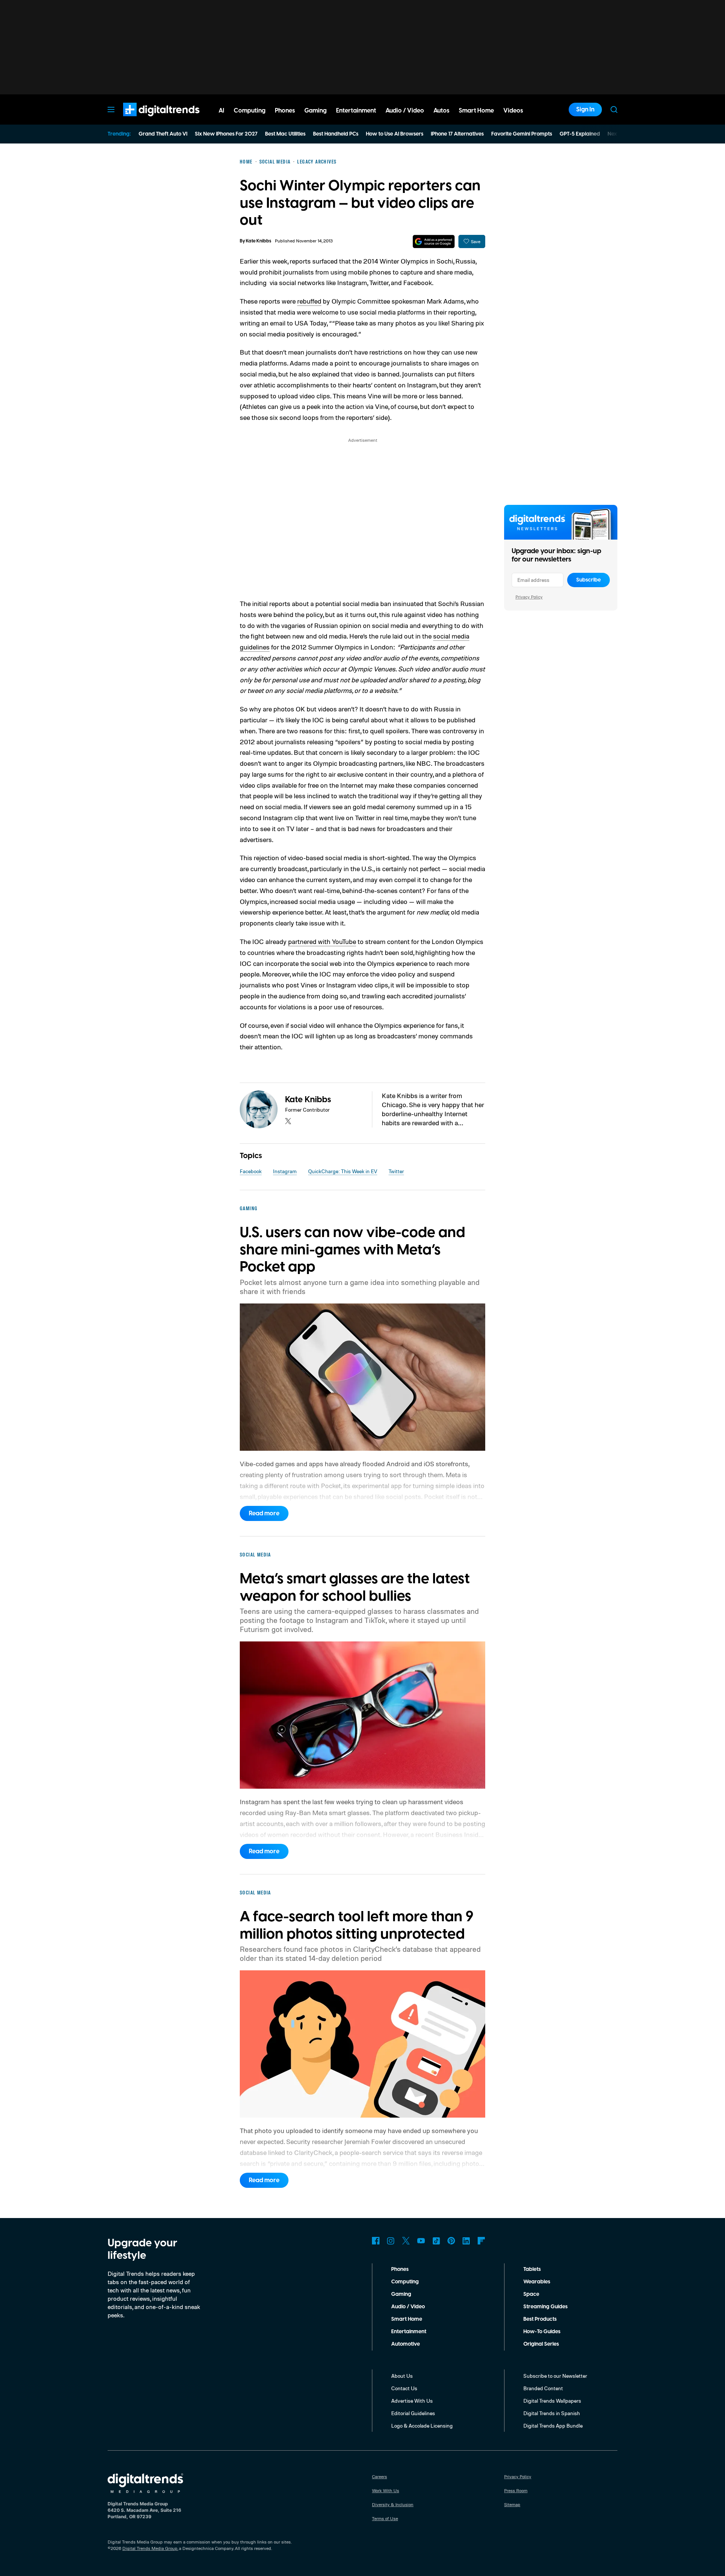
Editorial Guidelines (413, 2413)
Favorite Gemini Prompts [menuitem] (522, 134)
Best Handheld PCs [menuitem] (336, 134)
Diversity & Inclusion (393, 2504)
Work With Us (386, 2490)
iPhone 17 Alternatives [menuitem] (457, 134)
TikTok (436, 2241)
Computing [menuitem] (250, 111)
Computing (405, 2282)
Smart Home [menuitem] (476, 111)
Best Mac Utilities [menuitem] (285, 134)
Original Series (541, 2344)
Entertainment (409, 2332)
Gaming (401, 2294)
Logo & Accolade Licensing (422, 2426)
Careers (379, 2477)
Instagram (285, 1171)
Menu (111, 110)
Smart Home (407, 2319)
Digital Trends (148, 120)
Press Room (516, 2490)
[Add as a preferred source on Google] (434, 241)
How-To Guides (542, 2332)
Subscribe (588, 580)
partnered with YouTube (322, 941)
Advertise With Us (412, 2401)
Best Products (540, 2319)
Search (614, 110)
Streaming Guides (545, 2307)
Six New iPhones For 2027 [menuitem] (226, 134)
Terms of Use (385, 2518)
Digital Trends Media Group (150, 2548)
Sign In (585, 110)
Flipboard (481, 2241)
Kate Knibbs (258, 241)
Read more (264, 1513)
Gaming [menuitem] (315, 111)
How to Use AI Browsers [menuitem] (395, 134)
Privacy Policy (529, 597)
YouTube (421, 2241)
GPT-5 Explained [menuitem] (580, 134)
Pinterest (451, 2241)
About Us (402, 2376)
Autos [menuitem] (441, 111)
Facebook (251, 1171)
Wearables (537, 2282)
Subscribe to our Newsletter (555, 2376)
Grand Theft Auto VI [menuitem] (163, 134)
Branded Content (543, 2388)
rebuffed (309, 301)
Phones (400, 2269)
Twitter (396, 1171)
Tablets (532, 2269)
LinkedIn (466, 2241)
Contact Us (404, 2388)
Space (531, 2294)
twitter (288, 1121)
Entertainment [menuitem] (356, 111)
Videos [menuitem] (513, 111)
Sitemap (512, 2504)
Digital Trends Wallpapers (552, 2401)
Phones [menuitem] (285, 111)
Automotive (406, 2344)
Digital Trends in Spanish (552, 2413)
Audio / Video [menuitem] (405, 111)
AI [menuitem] (221, 111)
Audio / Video (408, 2307)
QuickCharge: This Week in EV (343, 1171)
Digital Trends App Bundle (553, 2426)
